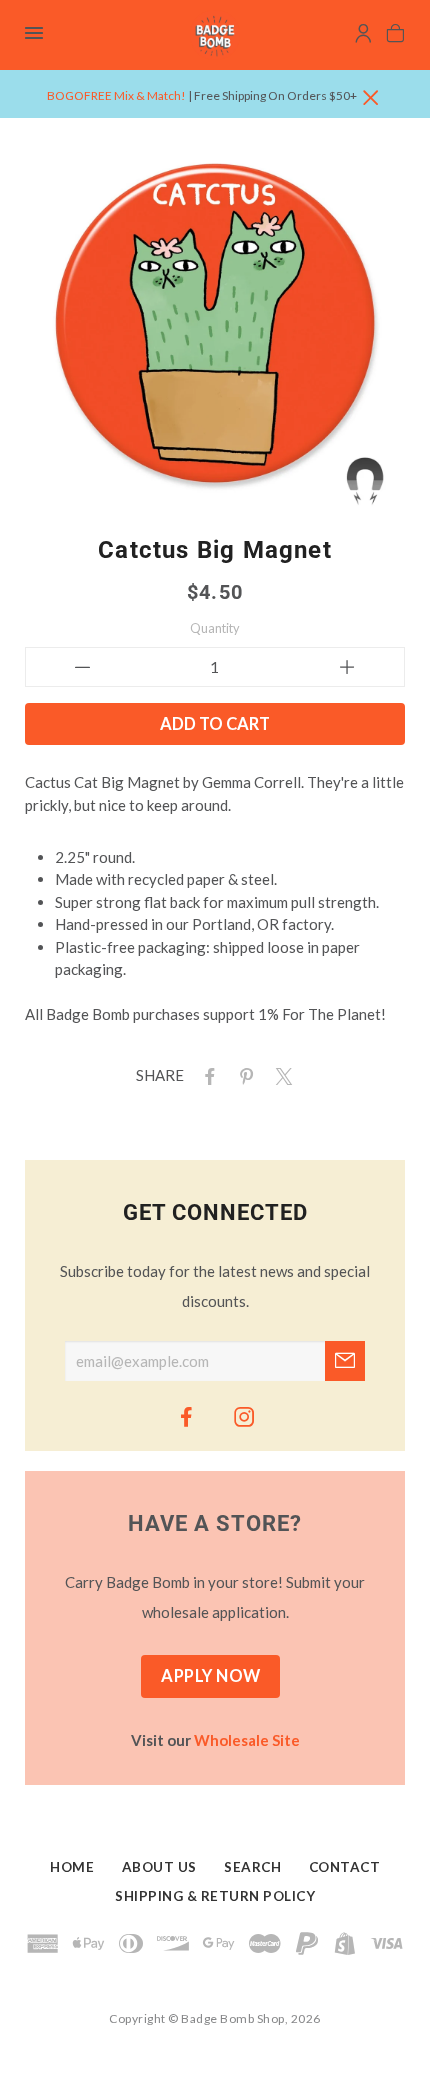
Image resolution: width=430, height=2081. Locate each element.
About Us (159, 1867)
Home (72, 1867)
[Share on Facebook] (206, 1075)
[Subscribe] (345, 1361)
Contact (345, 1867)
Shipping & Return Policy (215, 1896)
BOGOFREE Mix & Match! (116, 95)
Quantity (215, 628)
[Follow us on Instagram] (244, 1416)
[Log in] (363, 36)
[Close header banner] (371, 98)
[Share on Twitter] (280, 1075)
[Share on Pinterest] (243, 1075)
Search (252, 1867)
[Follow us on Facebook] (186, 1416)
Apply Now (211, 1676)
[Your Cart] (395, 36)
